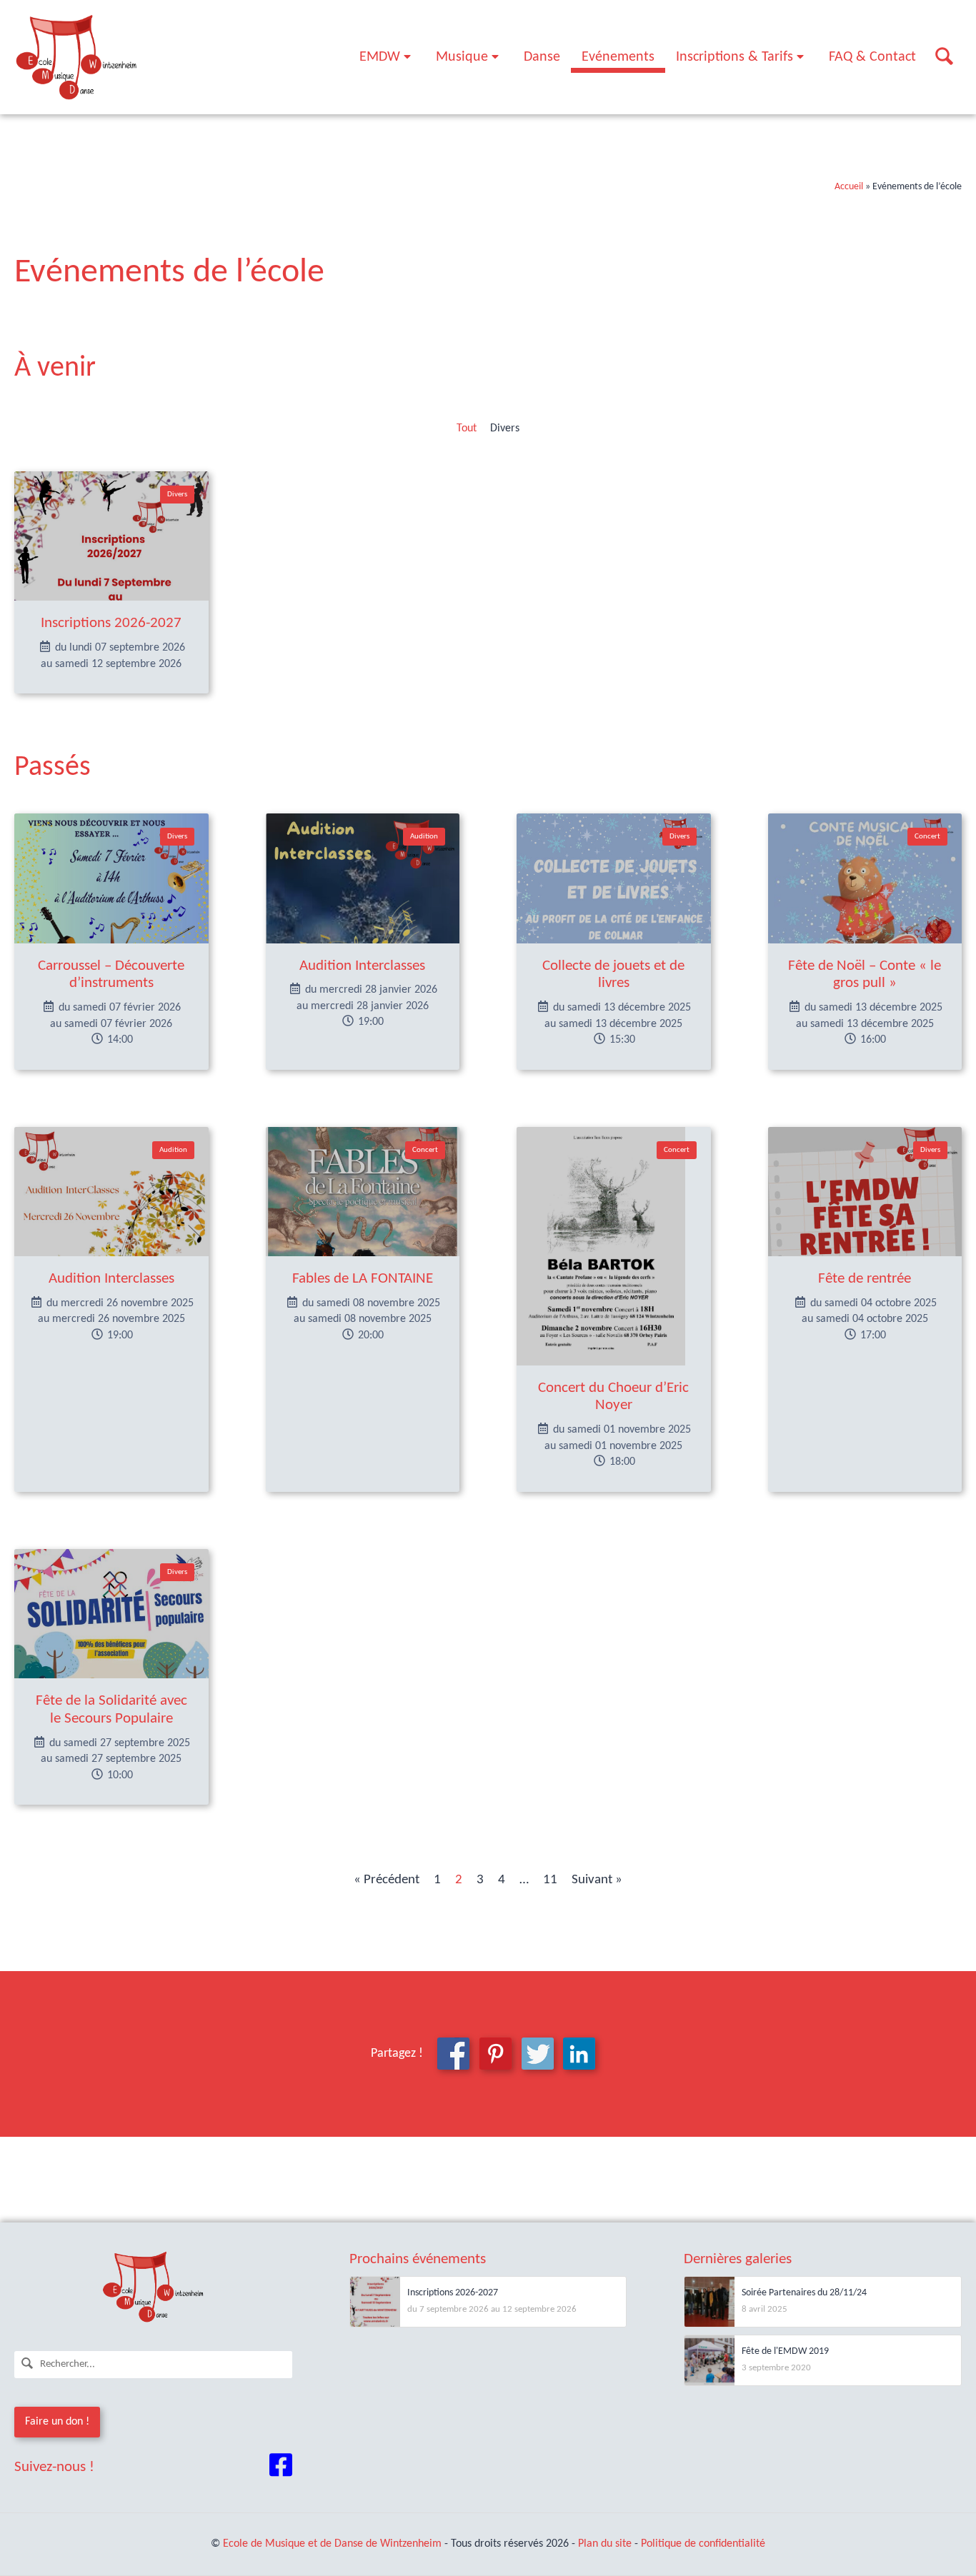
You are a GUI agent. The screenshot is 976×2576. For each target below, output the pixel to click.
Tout (467, 429)
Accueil (849, 187)
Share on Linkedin (579, 2054)
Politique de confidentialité (703, 2544)
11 (550, 1880)
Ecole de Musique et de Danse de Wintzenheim (332, 2544)
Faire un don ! (57, 2422)
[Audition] (363, 878)
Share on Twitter (538, 2054)
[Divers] (111, 536)
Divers (505, 429)
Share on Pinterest (496, 2054)
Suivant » (597, 1880)
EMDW (380, 57)
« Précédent (387, 1880)
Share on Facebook (453, 2054)
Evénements (618, 57)
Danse (542, 57)
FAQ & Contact (872, 57)
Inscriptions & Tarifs (735, 57)
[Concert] (865, 878)
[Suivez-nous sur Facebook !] (281, 2468)
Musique (462, 57)
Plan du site (605, 2544)
